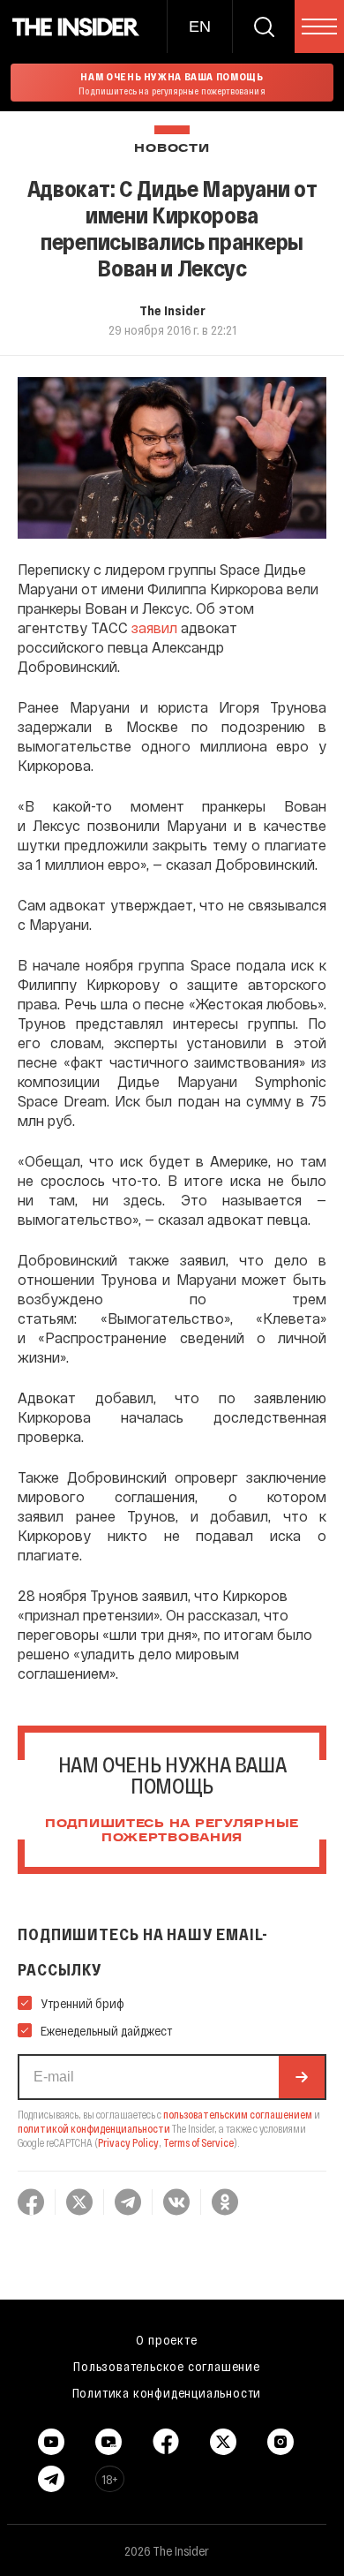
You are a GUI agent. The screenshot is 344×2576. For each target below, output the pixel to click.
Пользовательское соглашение (167, 2366)
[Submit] (302, 2077)
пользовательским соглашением (238, 2114)
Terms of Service (198, 2142)
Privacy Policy (128, 2142)
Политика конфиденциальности (167, 2392)
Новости (172, 149)
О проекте (166, 2339)
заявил (154, 627)
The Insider (172, 310)
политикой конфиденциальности (94, 2128)
